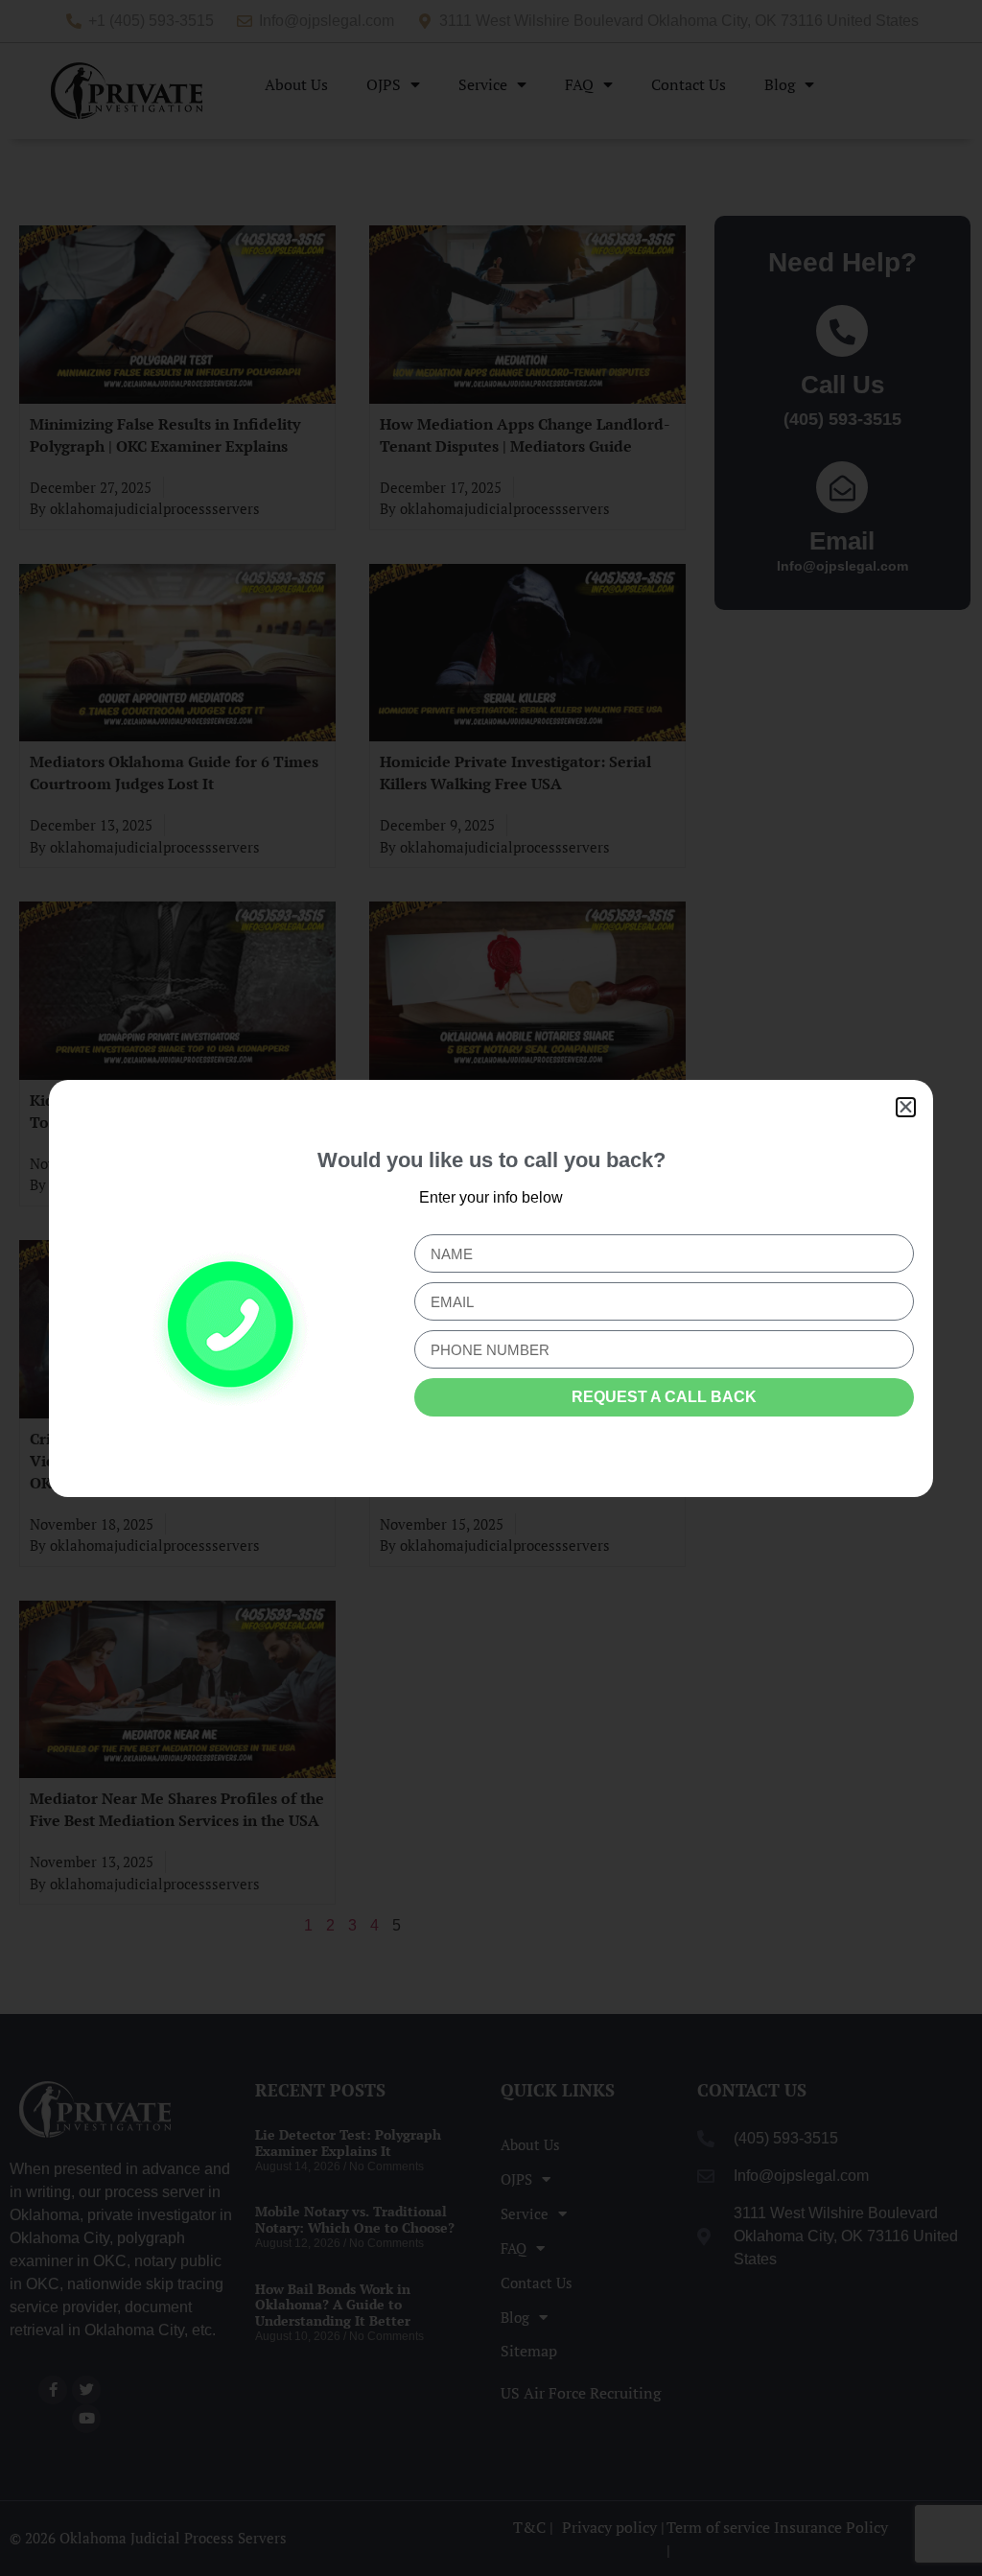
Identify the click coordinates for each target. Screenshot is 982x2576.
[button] (906, 1107)
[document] (491, 1288)
